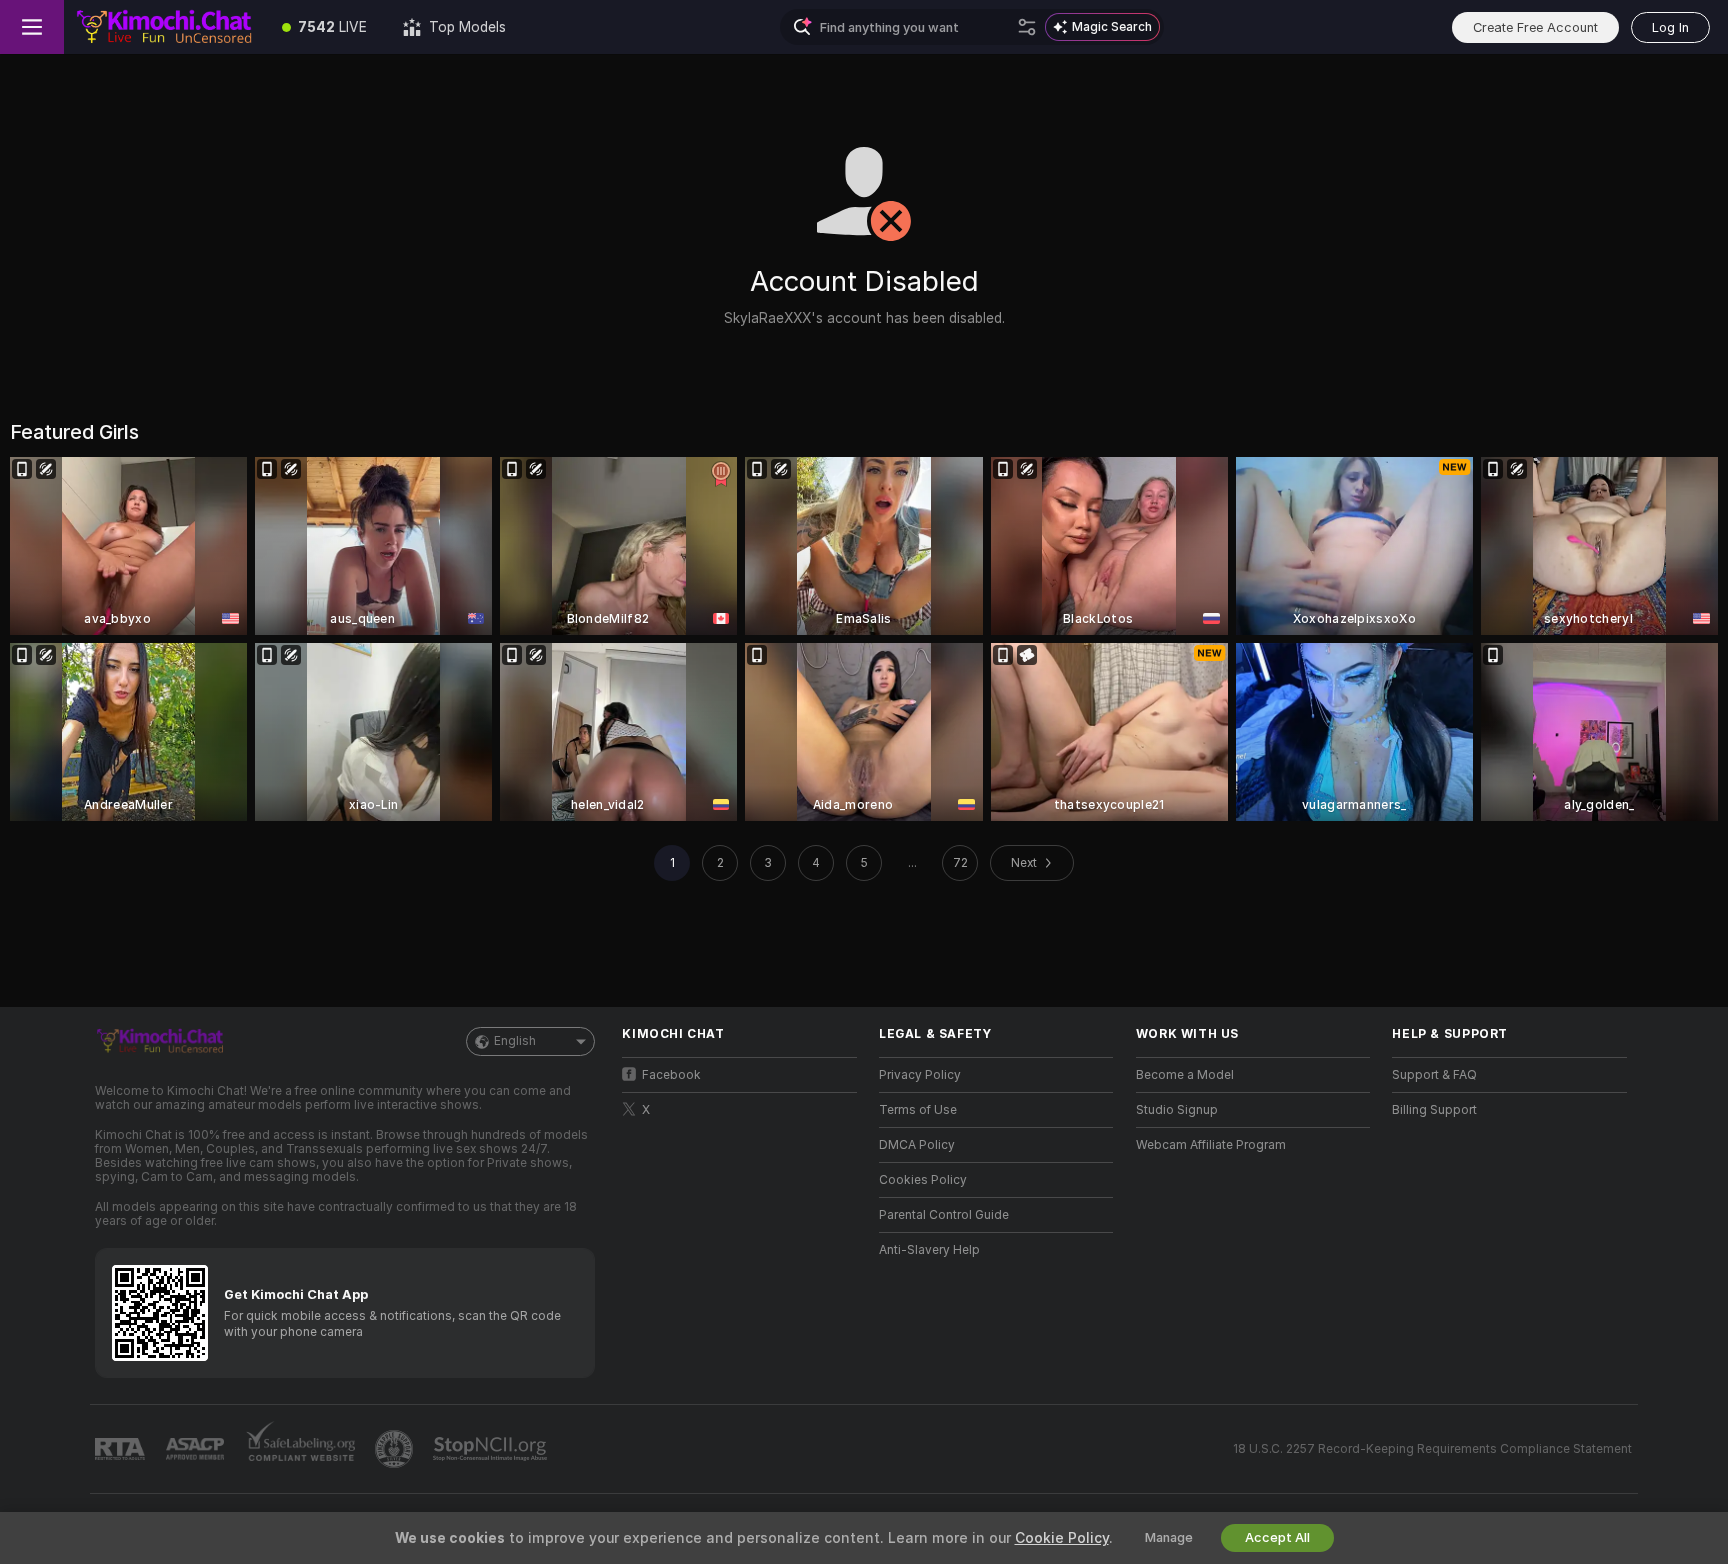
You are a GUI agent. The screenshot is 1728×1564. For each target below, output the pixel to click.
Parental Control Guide (944, 1215)
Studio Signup (1177, 1110)
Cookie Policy (1062, 1538)
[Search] (1027, 27)
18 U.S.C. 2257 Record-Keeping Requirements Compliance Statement (1432, 1449)
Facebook (671, 1075)
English (515, 1041)
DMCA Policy (917, 1145)
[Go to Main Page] (164, 27)
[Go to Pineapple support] (396, 1449)
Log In (1670, 27)
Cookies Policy (923, 1180)
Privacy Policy (920, 1075)
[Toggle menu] (32, 27)
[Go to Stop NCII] (492, 1449)
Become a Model (1185, 1075)
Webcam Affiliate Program (1211, 1145)
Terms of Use (918, 1110)
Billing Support (1434, 1110)
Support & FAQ (1434, 1075)
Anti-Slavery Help (929, 1250)
